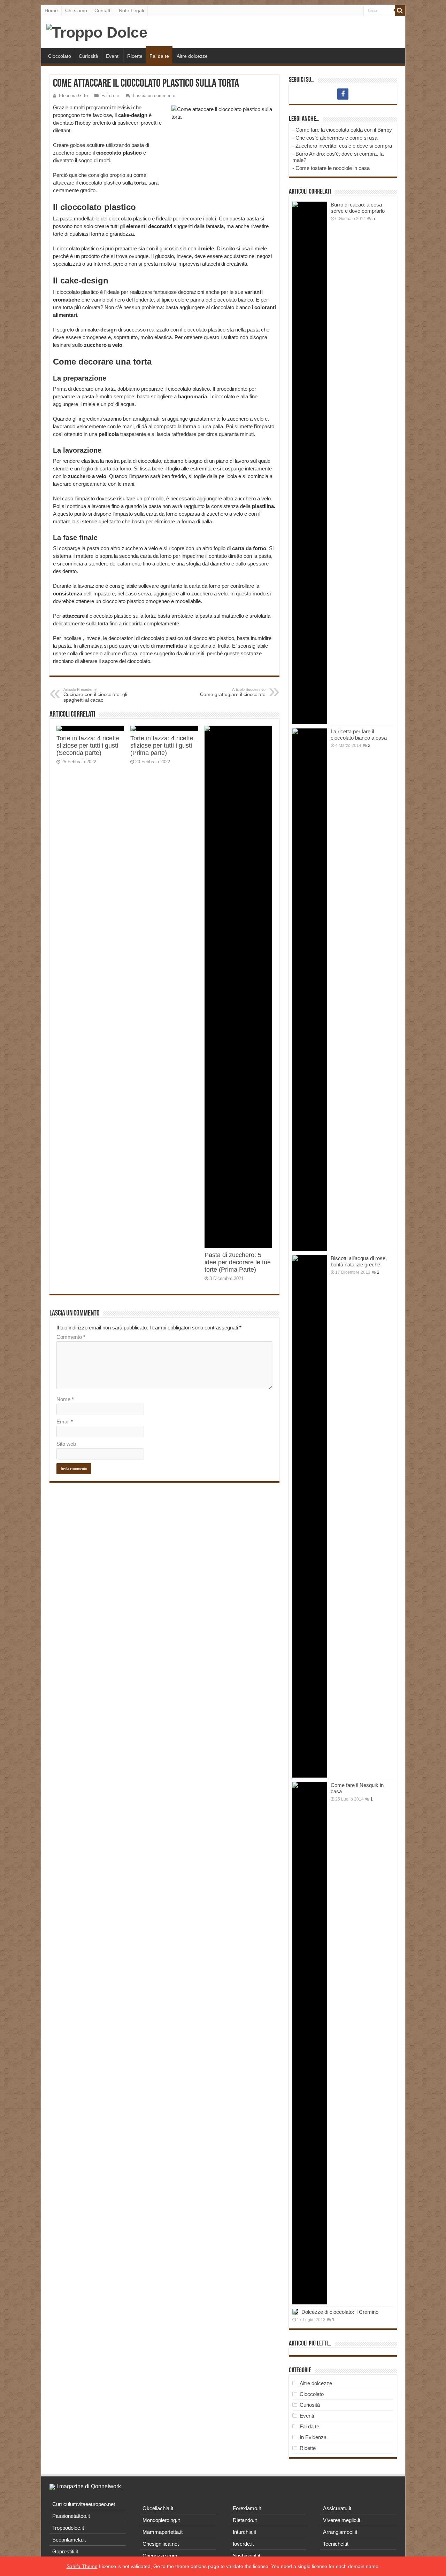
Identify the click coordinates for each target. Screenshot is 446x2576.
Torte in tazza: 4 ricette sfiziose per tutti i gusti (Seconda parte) (88, 746)
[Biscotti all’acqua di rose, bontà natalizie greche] (310, 1516)
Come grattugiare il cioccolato (233, 692)
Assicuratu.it (337, 2508)
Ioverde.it (243, 2544)
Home (51, 10)
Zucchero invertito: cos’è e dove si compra (344, 146)
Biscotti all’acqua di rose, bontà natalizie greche (359, 1261)
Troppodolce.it (68, 2528)
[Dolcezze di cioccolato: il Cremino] (295, 2312)
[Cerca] (400, 10)
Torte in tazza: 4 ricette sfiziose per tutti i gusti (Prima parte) (162, 746)
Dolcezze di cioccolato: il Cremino (340, 2312)
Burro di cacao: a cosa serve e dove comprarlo (358, 208)
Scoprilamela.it (69, 2540)
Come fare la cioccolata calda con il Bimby (344, 130)
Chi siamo (76, 10)
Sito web (66, 1444)
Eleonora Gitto (73, 96)
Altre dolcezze (192, 56)
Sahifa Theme (82, 2566)
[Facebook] (343, 94)
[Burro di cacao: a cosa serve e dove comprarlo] (310, 463)
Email (65, 1422)
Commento (71, 1337)
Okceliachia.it (158, 2508)
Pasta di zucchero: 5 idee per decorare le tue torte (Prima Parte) (238, 1262)
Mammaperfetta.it (163, 2532)
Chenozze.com (160, 2556)
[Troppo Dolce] (97, 31)
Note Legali (131, 10)
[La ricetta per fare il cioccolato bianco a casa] (310, 990)
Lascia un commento (154, 96)
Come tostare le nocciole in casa (333, 168)
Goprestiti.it (65, 2551)
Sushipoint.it (247, 2556)
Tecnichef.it (336, 2544)
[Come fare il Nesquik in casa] (310, 2043)
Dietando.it (245, 2520)
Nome (65, 1399)
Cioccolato (60, 56)
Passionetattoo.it (71, 2516)
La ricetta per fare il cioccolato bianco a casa (359, 735)
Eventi (113, 56)
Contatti (103, 10)
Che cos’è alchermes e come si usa (336, 138)
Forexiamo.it (247, 2508)
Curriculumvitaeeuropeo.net (84, 2504)
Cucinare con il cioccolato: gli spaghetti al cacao (95, 695)
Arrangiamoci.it (340, 2532)
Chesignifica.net (161, 2544)
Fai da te (159, 56)
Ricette (135, 56)
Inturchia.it (244, 2532)
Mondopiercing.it (161, 2520)
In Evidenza (313, 2437)
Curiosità (89, 56)
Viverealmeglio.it (342, 2520)
